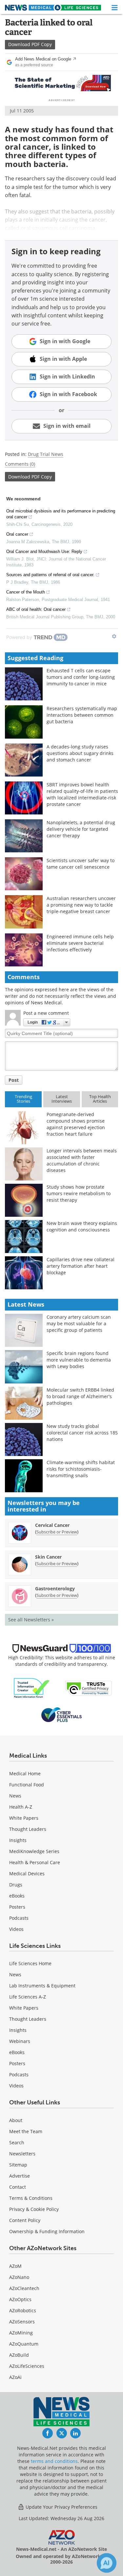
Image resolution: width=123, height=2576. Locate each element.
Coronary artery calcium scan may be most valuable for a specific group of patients (79, 1323)
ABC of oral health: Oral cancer (36, 609)
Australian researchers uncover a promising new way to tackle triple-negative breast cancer (81, 905)
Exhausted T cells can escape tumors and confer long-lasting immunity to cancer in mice (81, 677)
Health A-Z (21, 1807)
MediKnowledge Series (34, 1851)
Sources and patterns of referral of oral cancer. (50, 575)
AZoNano (19, 2277)
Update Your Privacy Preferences (61, 2507)
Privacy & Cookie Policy (34, 2209)
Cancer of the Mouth (26, 592)
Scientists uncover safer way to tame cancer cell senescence (81, 864)
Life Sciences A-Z (28, 1997)
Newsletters (22, 2154)
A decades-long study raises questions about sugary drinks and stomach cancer (80, 753)
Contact (18, 2187)
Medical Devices (27, 1873)
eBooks (17, 1896)
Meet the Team (26, 2131)
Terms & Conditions (31, 2198)
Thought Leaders (28, 1829)
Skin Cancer (48, 1557)
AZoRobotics (23, 2310)
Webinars (20, 2041)
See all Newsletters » (31, 1620)
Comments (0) (20, 464)
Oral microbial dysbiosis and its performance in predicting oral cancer (61, 514)
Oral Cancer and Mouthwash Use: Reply (44, 552)
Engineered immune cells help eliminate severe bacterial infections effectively (80, 943)
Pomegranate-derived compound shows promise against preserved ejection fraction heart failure (76, 1124)
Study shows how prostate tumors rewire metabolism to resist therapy (79, 1193)
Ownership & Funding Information (47, 2231)
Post (14, 1080)
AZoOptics (20, 2299)
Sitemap (18, 2165)
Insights (18, 1840)
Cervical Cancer (52, 1525)
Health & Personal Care (35, 1862)
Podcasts (19, 1918)
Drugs (16, 1885)
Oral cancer (17, 534)
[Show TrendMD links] (114, 636)
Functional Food (27, 1785)
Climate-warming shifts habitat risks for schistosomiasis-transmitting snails (81, 1469)
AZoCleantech (24, 2288)
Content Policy (25, 2220)
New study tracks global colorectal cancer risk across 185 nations (82, 1433)
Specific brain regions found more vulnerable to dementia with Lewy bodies (79, 1360)
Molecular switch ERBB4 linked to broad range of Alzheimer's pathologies (80, 1396)
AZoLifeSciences (27, 2366)
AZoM (15, 2266)
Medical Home (25, 1773)
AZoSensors (22, 2322)
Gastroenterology (55, 1589)
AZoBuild (19, 2355)
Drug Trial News (46, 454)
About (16, 2120)
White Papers (24, 1818)
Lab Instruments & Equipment (42, 1986)
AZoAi (15, 2377)
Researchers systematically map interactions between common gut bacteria (82, 715)
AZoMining (21, 2333)
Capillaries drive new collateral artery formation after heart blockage (81, 1266)
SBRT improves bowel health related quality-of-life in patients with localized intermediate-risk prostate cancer (82, 794)
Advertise (20, 2176)
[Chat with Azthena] (107, 2563)
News (15, 1796)
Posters (17, 1907)
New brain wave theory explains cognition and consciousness (82, 1226)
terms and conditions (54, 2461)
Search (17, 2142)
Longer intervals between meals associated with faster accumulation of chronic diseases (82, 1160)
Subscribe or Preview (57, 1532)
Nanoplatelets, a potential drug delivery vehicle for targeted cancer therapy (81, 829)
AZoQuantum (24, 2344)
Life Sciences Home (30, 1963)
